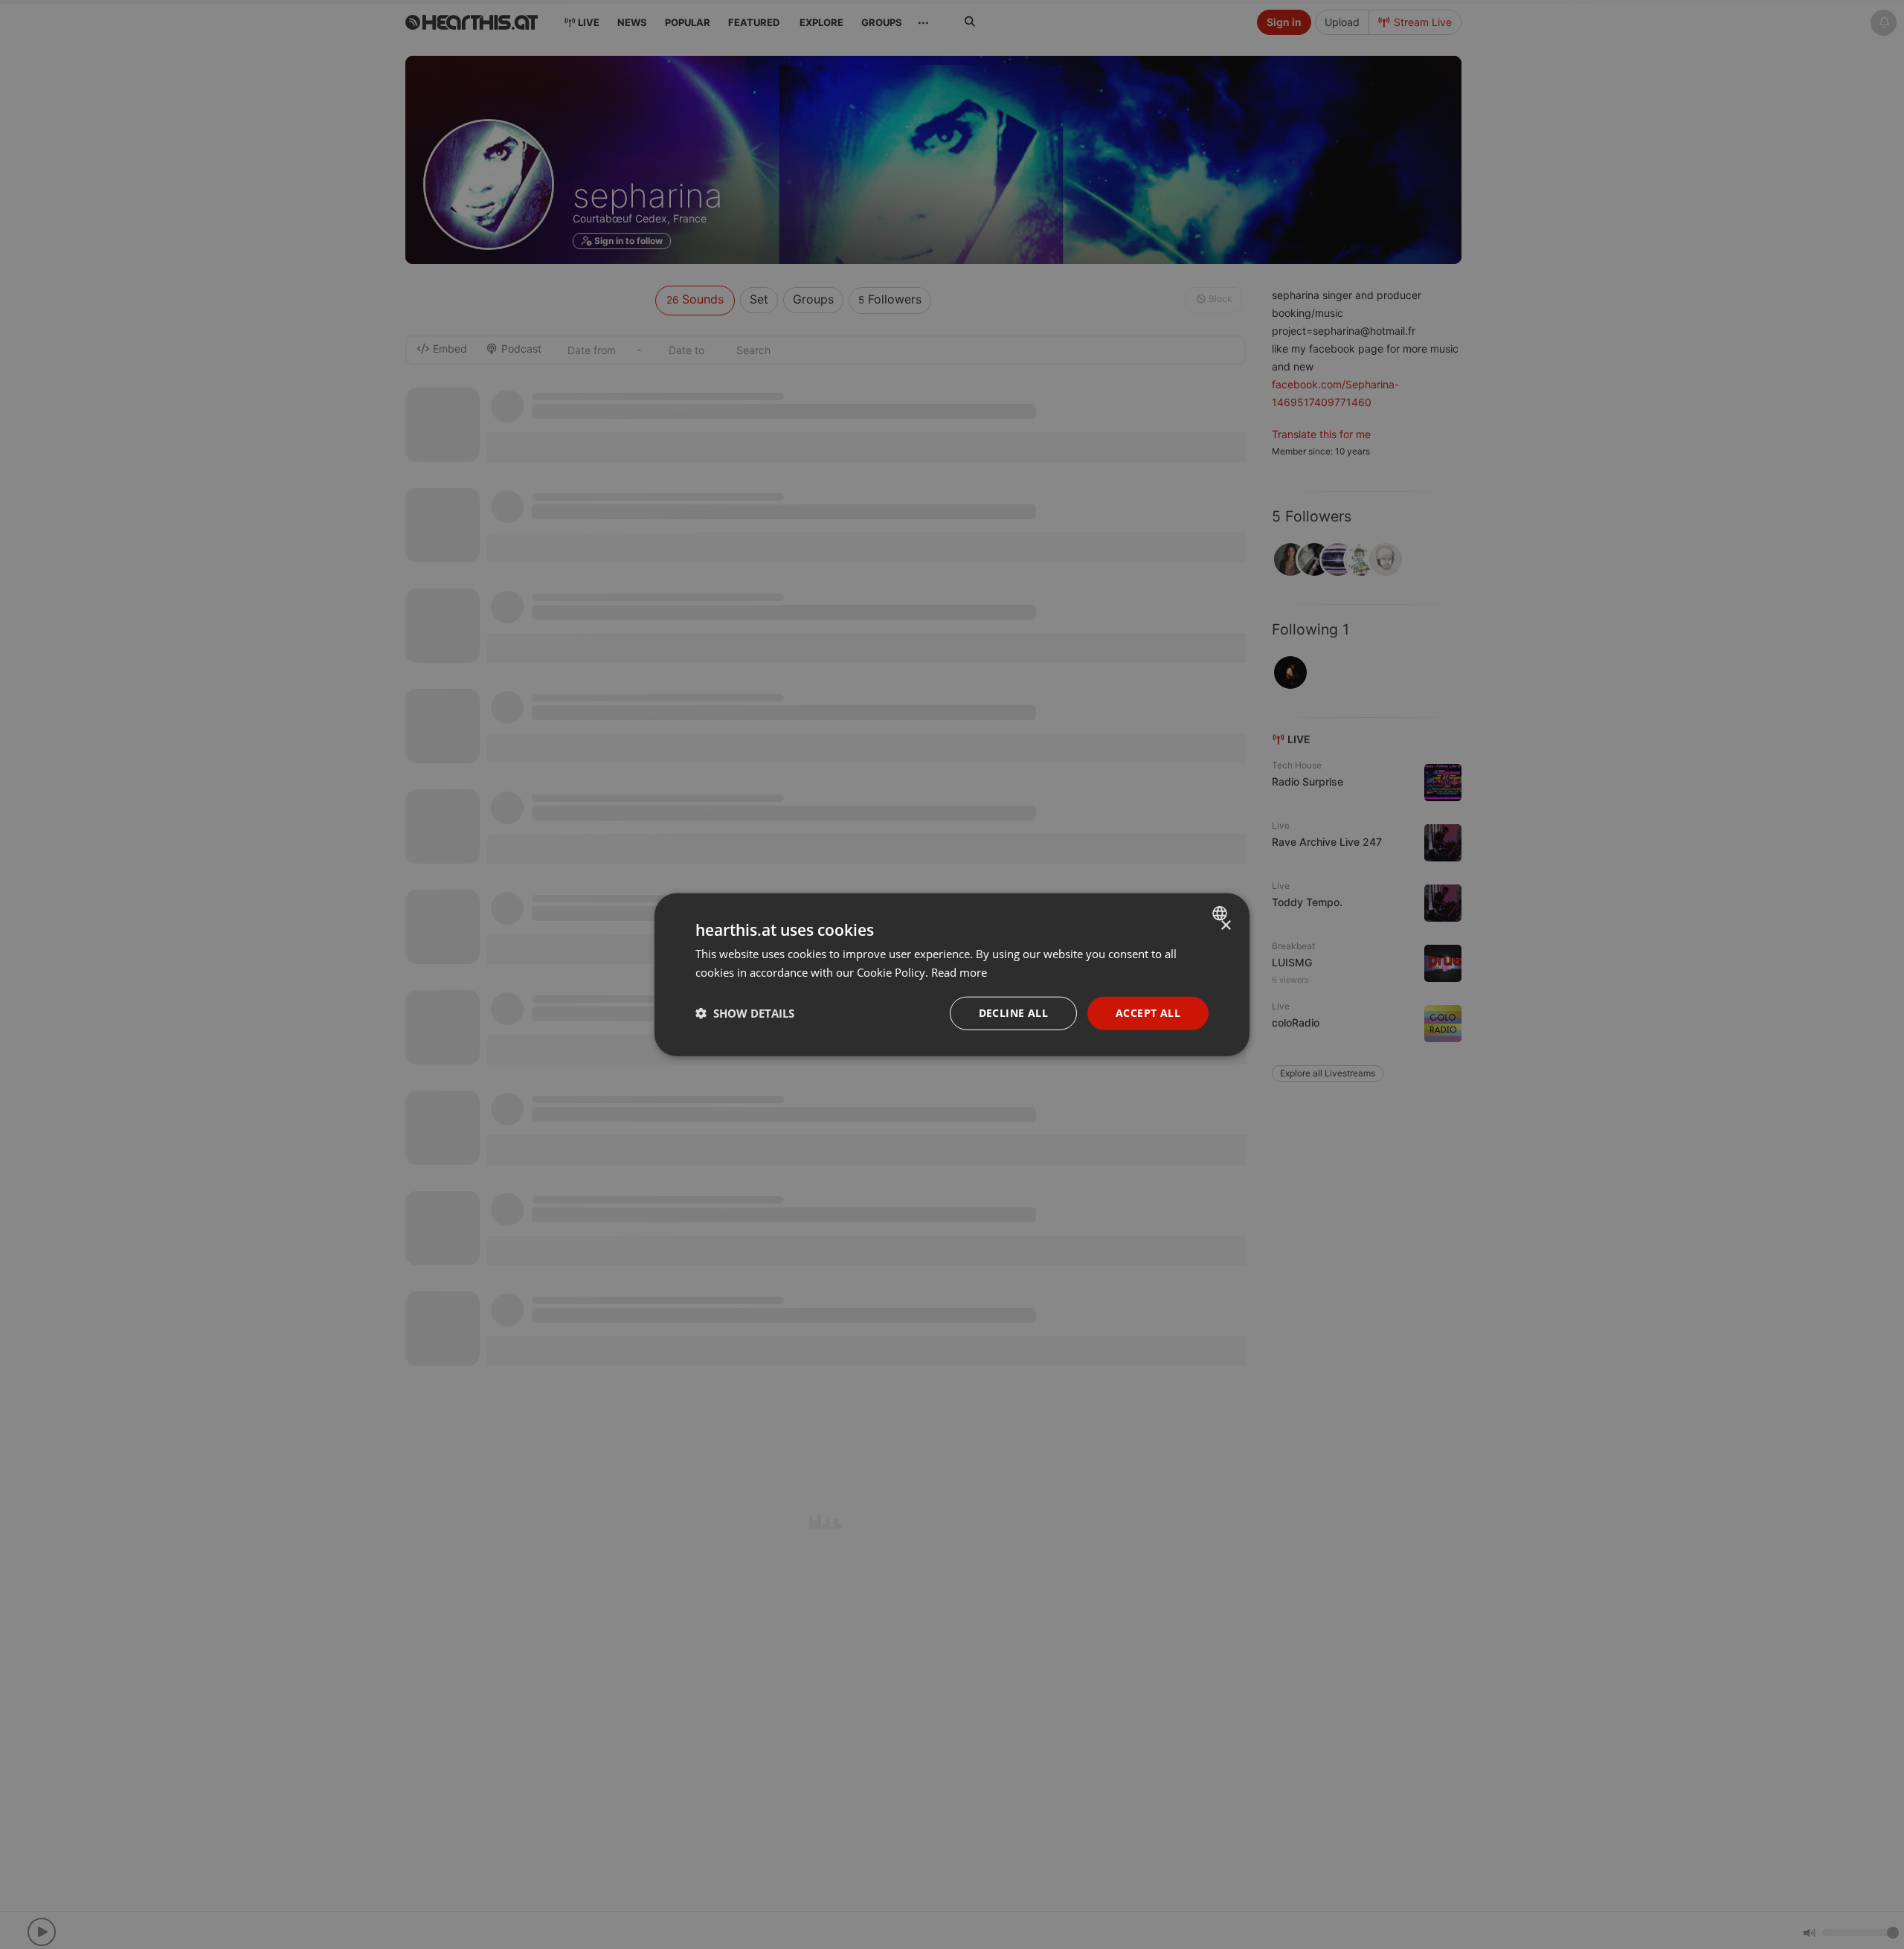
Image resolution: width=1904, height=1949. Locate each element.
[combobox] (1222, 914)
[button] (745, 1013)
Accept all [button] (1148, 1013)
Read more (959, 972)
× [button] (1225, 926)
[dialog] (952, 975)
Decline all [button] (1013, 1013)
